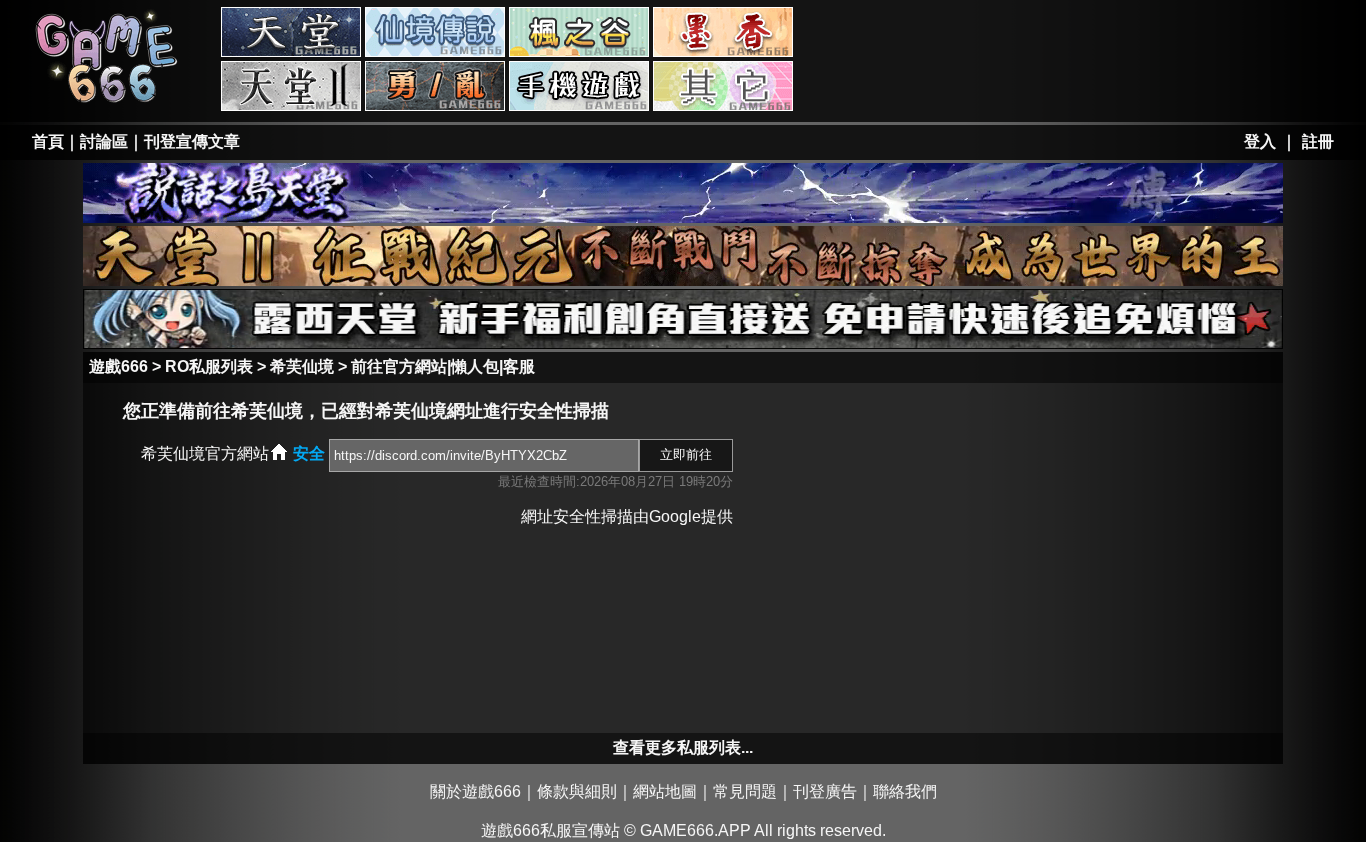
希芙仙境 (302, 366)
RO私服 (435, 32)
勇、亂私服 (435, 86)
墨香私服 (723, 32)
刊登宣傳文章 (192, 141)
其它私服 (723, 86)
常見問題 (745, 791)
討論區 (104, 141)
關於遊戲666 (475, 791)
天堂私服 (291, 32)
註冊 (1318, 141)
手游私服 (579, 86)
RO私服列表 (209, 366)
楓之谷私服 (579, 32)
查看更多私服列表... (683, 747)
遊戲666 (118, 366)
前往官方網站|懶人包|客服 (443, 366)
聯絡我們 (905, 791)
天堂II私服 (291, 86)
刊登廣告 (825, 791)
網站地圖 (665, 791)
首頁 (48, 141)
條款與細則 (577, 791)
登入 (1260, 141)
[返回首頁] (107, 101)
